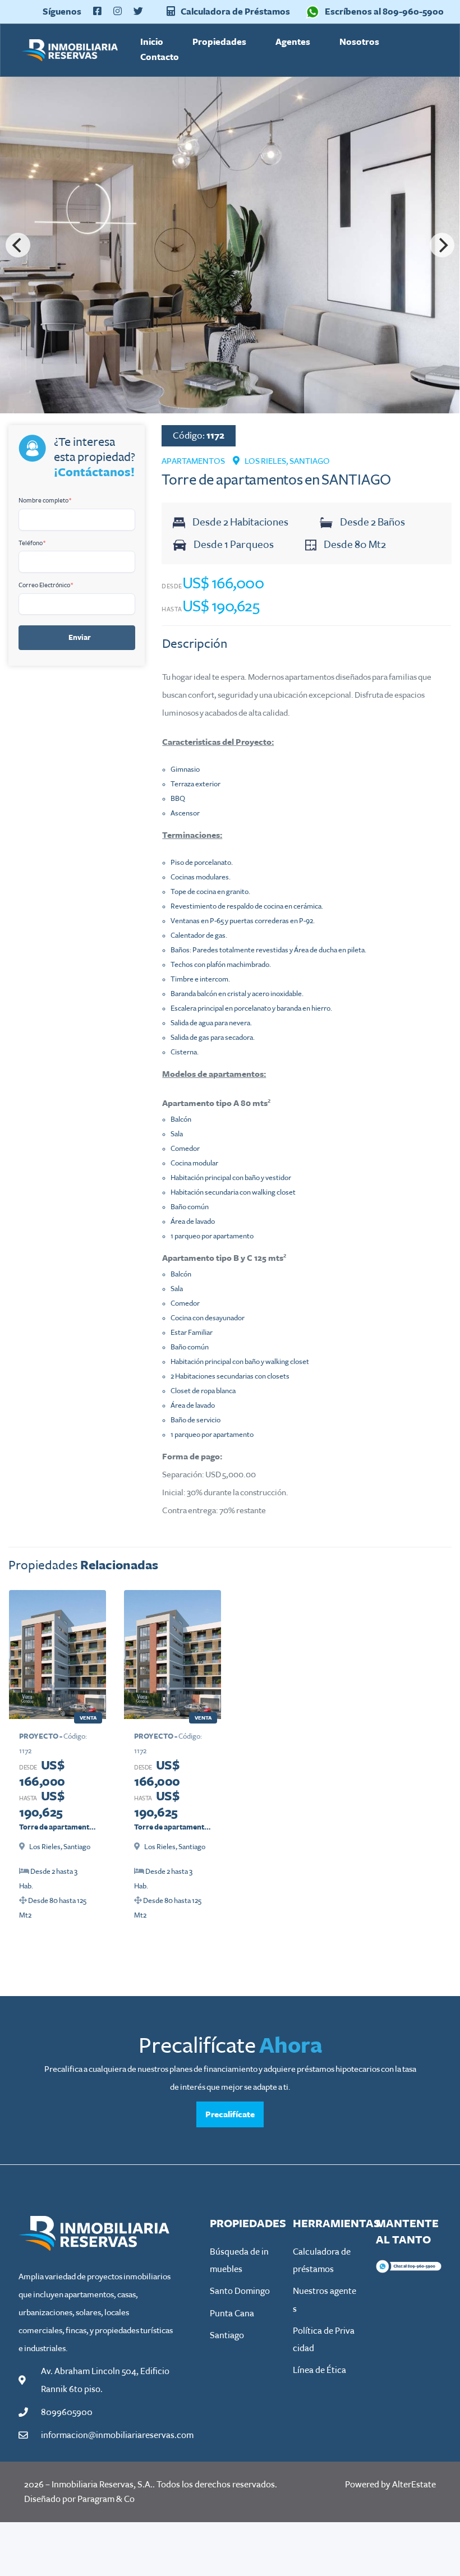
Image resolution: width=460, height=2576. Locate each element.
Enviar (80, 638)
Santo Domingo (240, 2291)
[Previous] (18, 245)
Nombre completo (45, 500)
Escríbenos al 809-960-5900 (384, 11)
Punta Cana (232, 2314)
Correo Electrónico (46, 585)
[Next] (442, 245)
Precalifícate (230, 2114)
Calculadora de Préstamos (234, 11)
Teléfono (32, 543)
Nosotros (359, 42)
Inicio (152, 42)
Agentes (293, 42)
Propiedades (219, 42)
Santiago (227, 2335)
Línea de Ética (319, 2370)
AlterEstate (414, 2485)
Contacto (160, 57)
